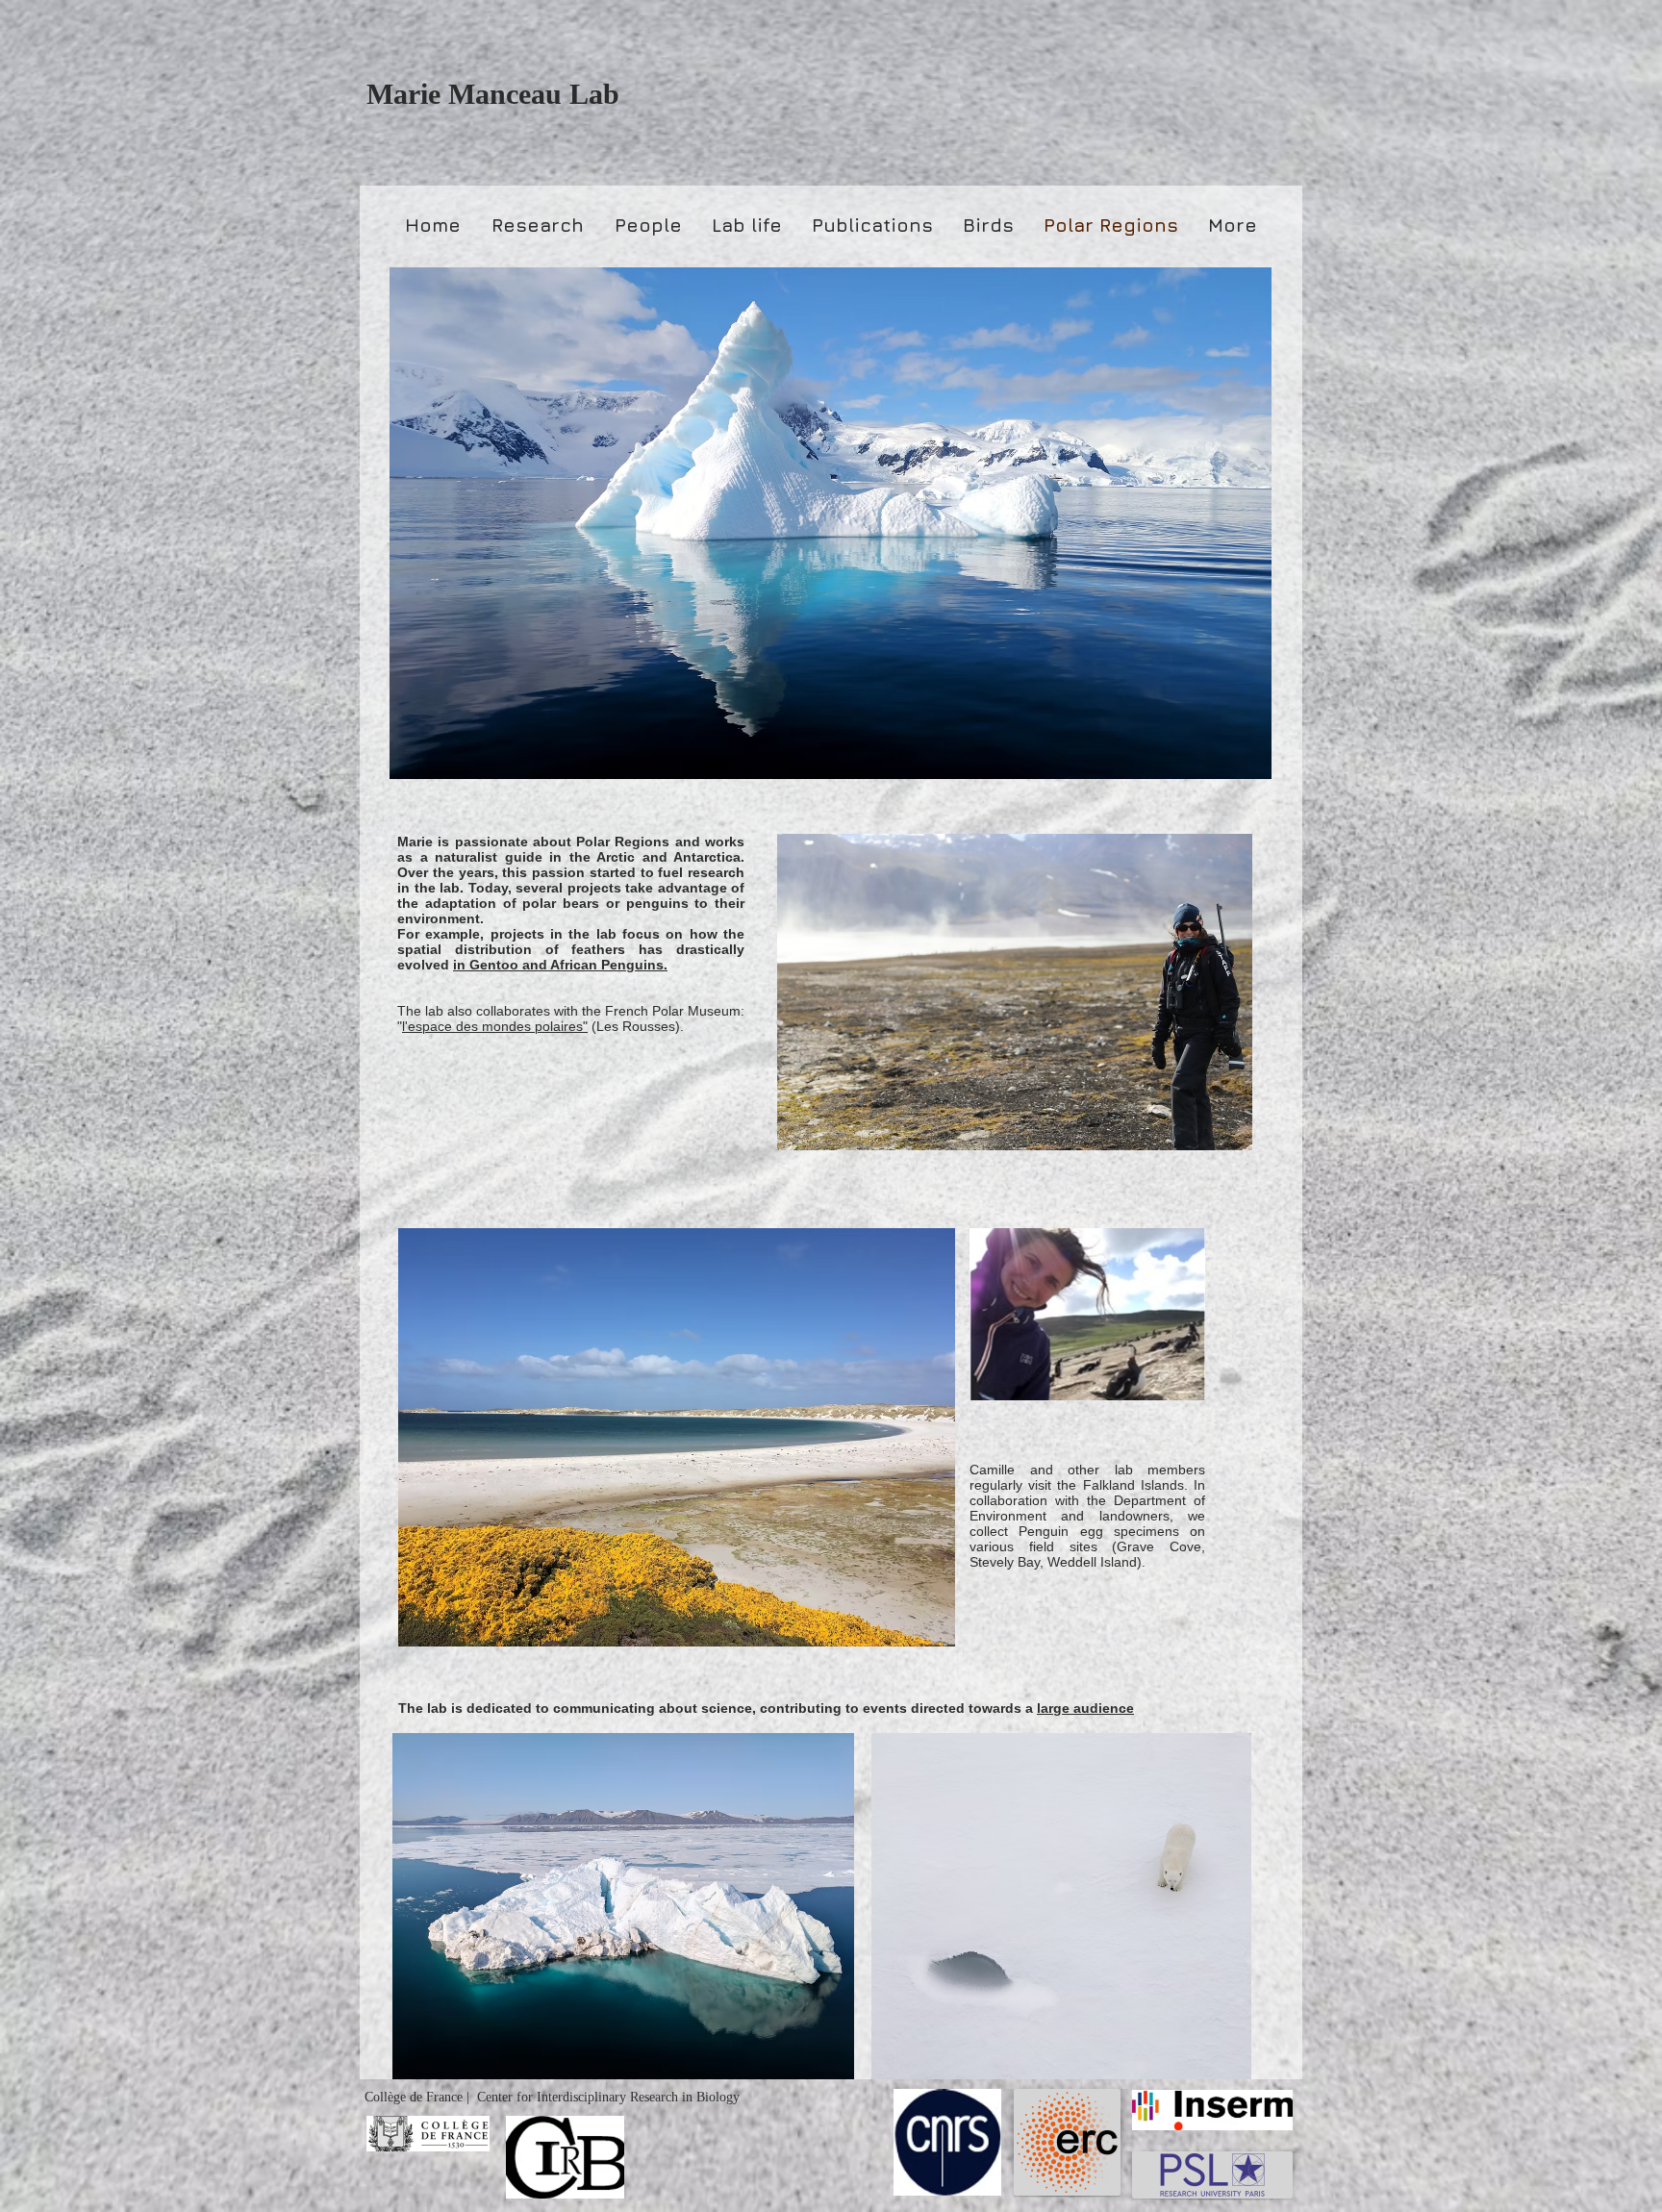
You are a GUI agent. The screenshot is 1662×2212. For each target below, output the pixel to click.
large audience (1085, 1708)
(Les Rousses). (638, 1026)
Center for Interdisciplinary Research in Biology (608, 2097)
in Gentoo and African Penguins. (560, 965)
